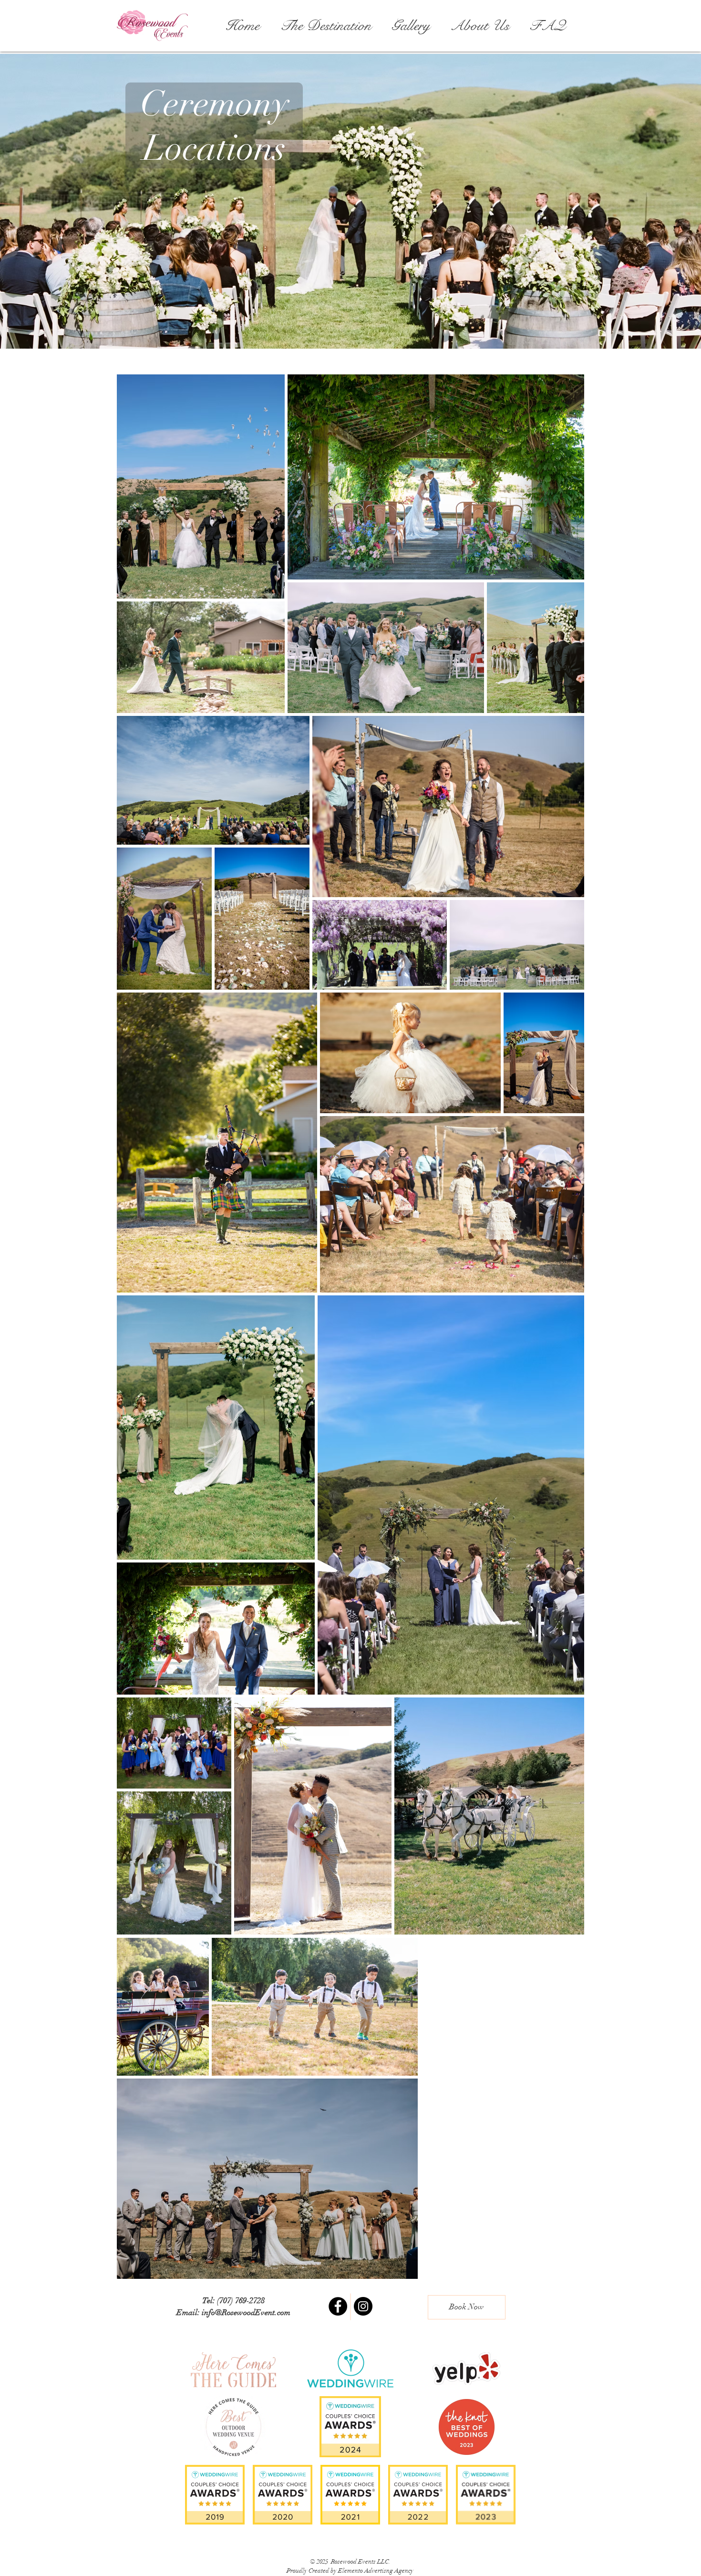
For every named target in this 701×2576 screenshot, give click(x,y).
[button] (323, 26)
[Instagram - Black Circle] (363, 2306)
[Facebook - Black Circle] (338, 2306)
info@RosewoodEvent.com (246, 2312)
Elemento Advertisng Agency (376, 2571)
